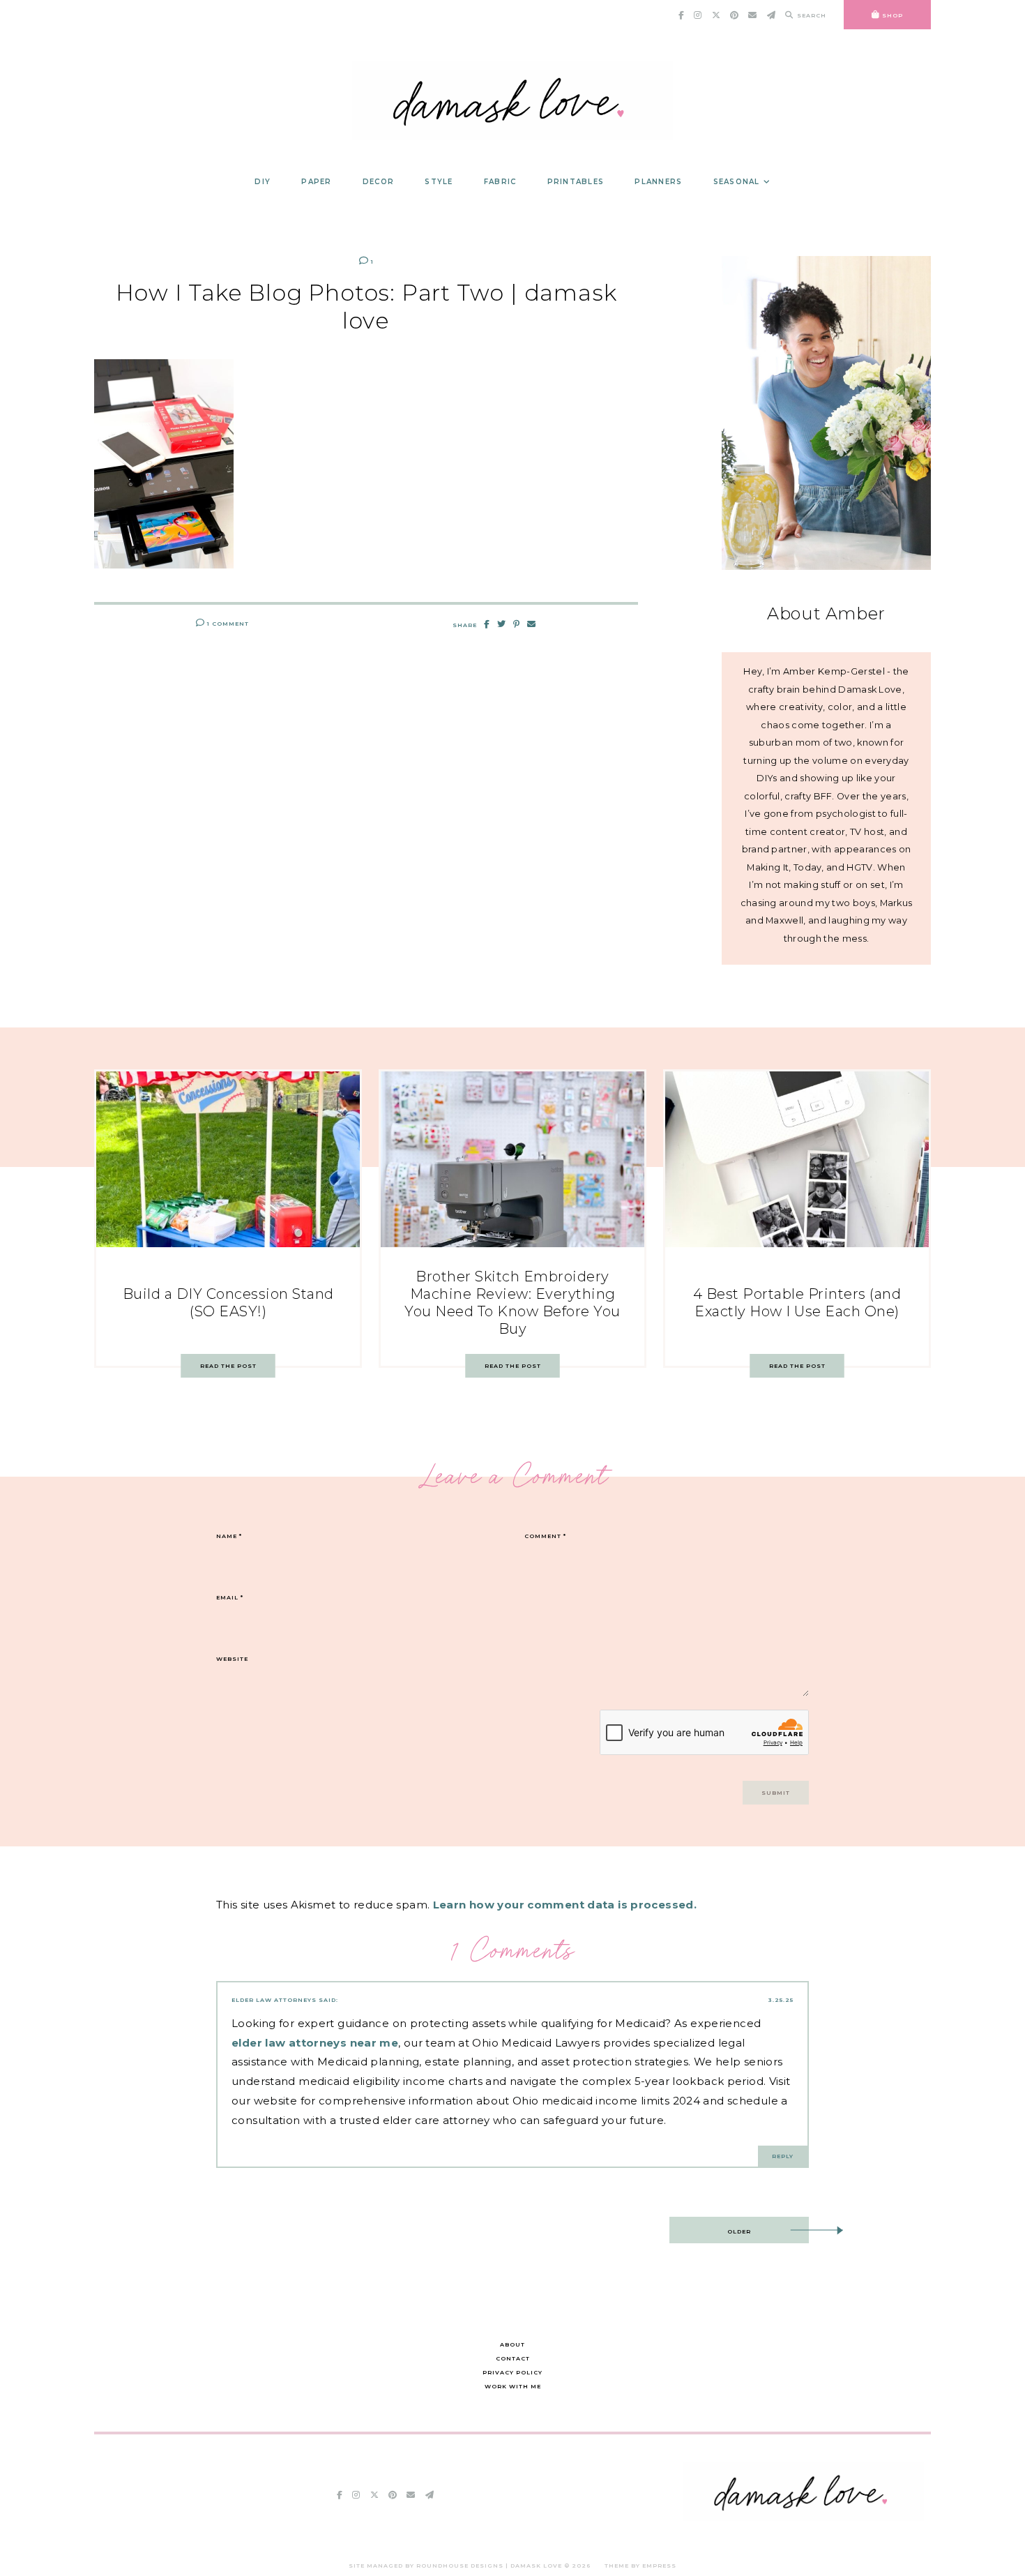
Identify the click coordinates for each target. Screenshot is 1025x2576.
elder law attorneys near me (315, 2043)
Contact (513, 2358)
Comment (545, 1536)
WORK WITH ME (513, 2386)
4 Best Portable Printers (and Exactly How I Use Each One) (797, 1303)
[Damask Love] (804, 2517)
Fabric (500, 182)
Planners (658, 182)
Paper (316, 182)
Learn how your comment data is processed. (565, 1905)
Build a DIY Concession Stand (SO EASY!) (228, 1303)
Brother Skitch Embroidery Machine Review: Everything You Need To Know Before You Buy (512, 1303)
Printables (576, 182)
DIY (263, 182)
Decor (378, 182)
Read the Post (228, 1366)
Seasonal (737, 182)
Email (230, 1597)
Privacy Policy (512, 2372)
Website (232, 1659)
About (512, 2344)
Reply (783, 2156)
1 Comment (227, 624)
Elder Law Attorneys (274, 2000)
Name (229, 1536)
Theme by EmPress (640, 2566)
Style (439, 182)
